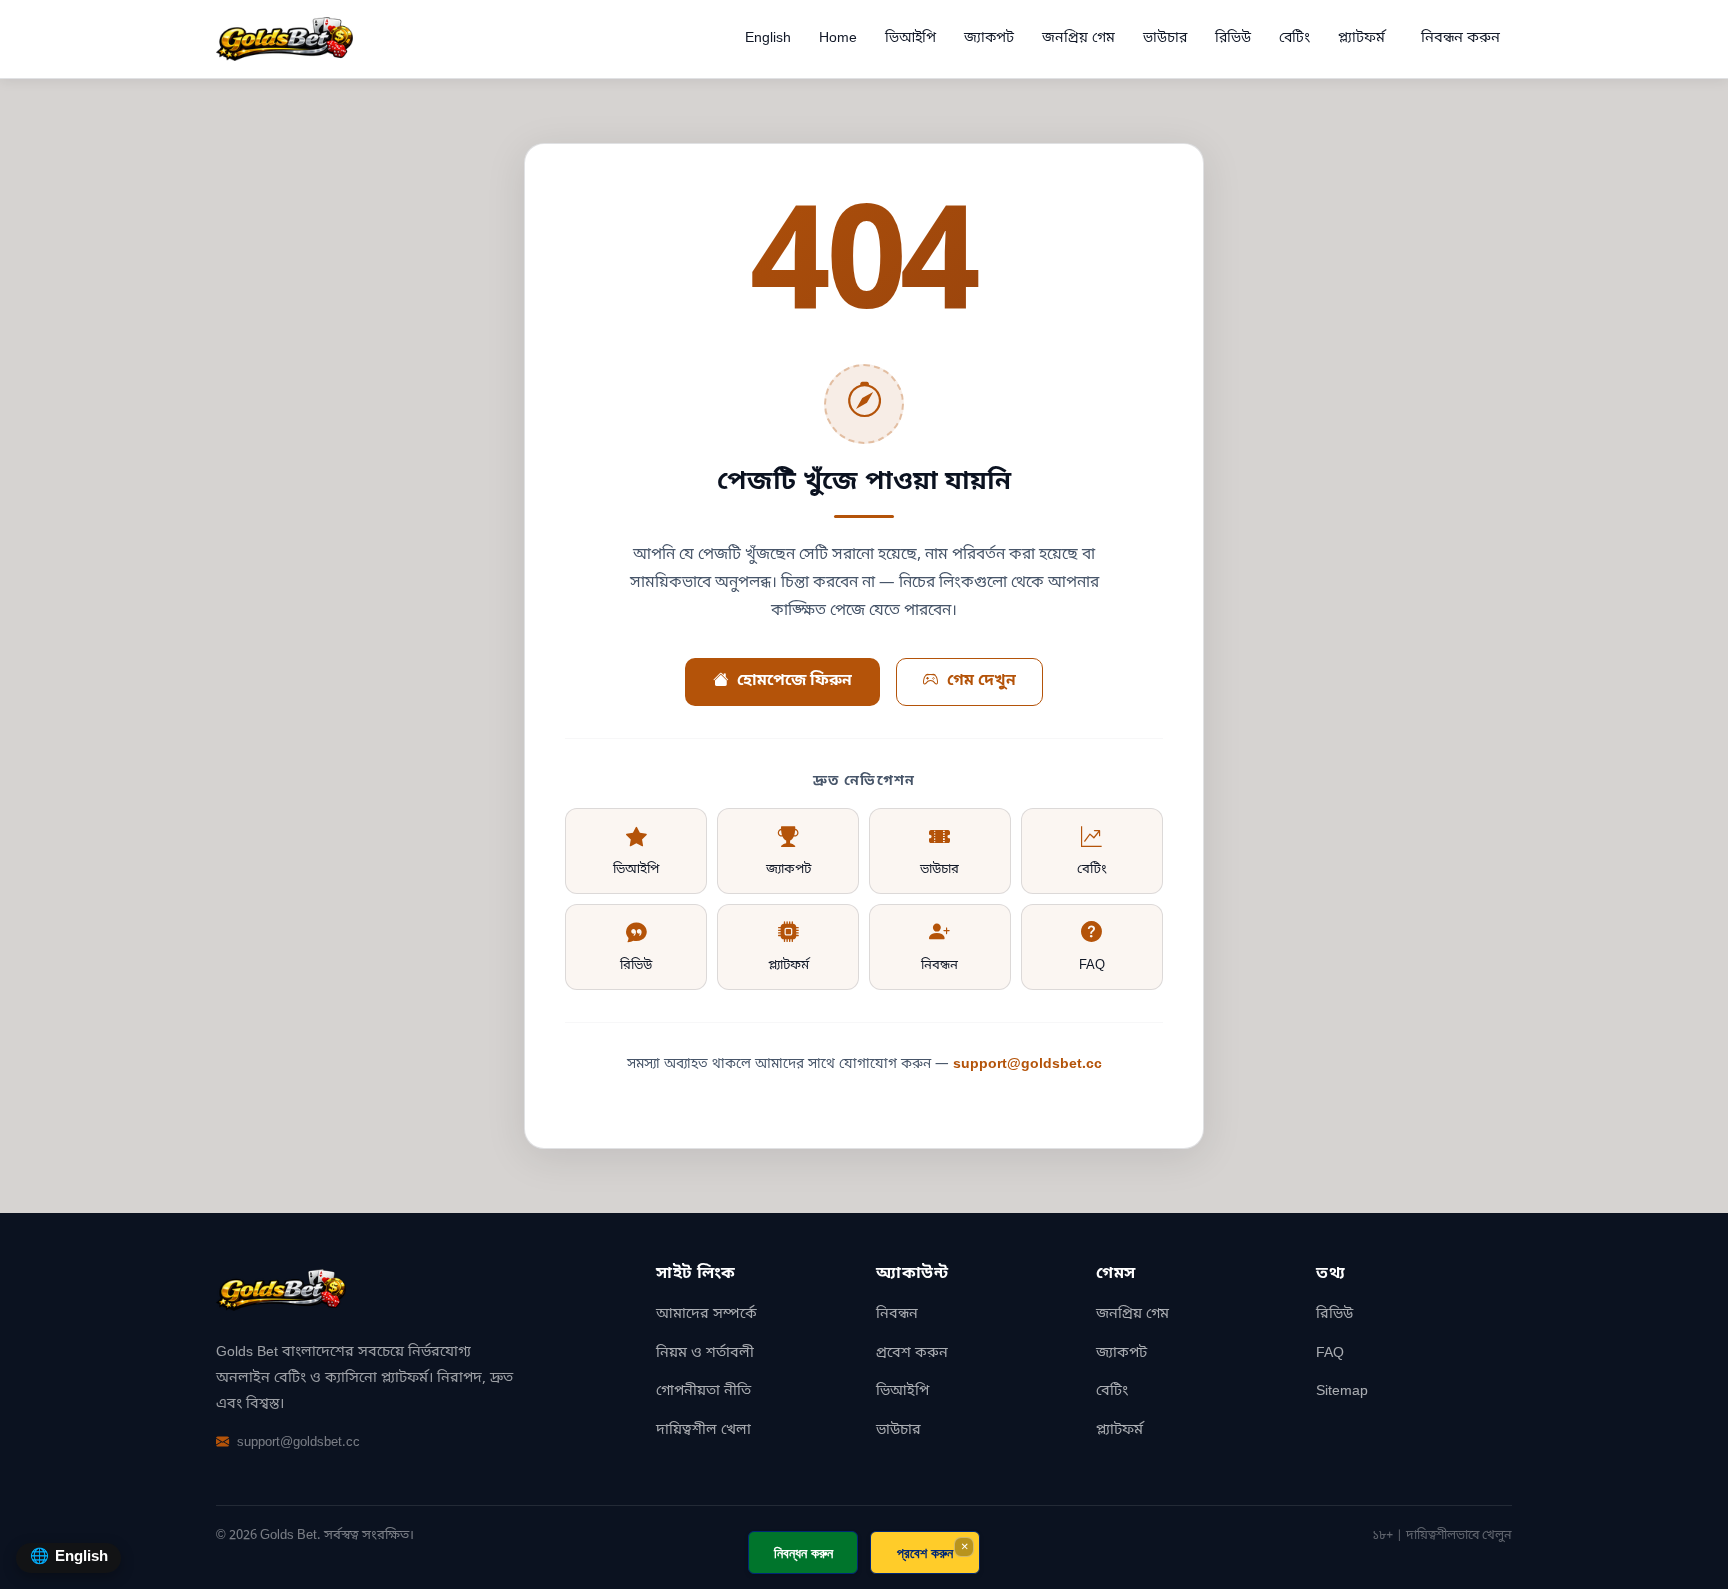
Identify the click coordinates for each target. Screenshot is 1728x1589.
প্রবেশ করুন (912, 1353)
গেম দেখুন (981, 681)
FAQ (1092, 965)
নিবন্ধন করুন (1460, 38)
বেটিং (1294, 38)
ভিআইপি (910, 38)
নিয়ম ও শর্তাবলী (705, 1353)
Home (838, 38)
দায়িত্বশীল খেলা (703, 1430)
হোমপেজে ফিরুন (794, 681)
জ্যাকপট (989, 38)
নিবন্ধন (939, 965)
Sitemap (1342, 1391)
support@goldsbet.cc (1027, 1065)
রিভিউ (1233, 38)
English (768, 38)
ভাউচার (1165, 38)
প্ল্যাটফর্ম (1361, 38)
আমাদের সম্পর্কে (706, 1314)
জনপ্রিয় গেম (1078, 38)
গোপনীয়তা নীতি (703, 1391)
